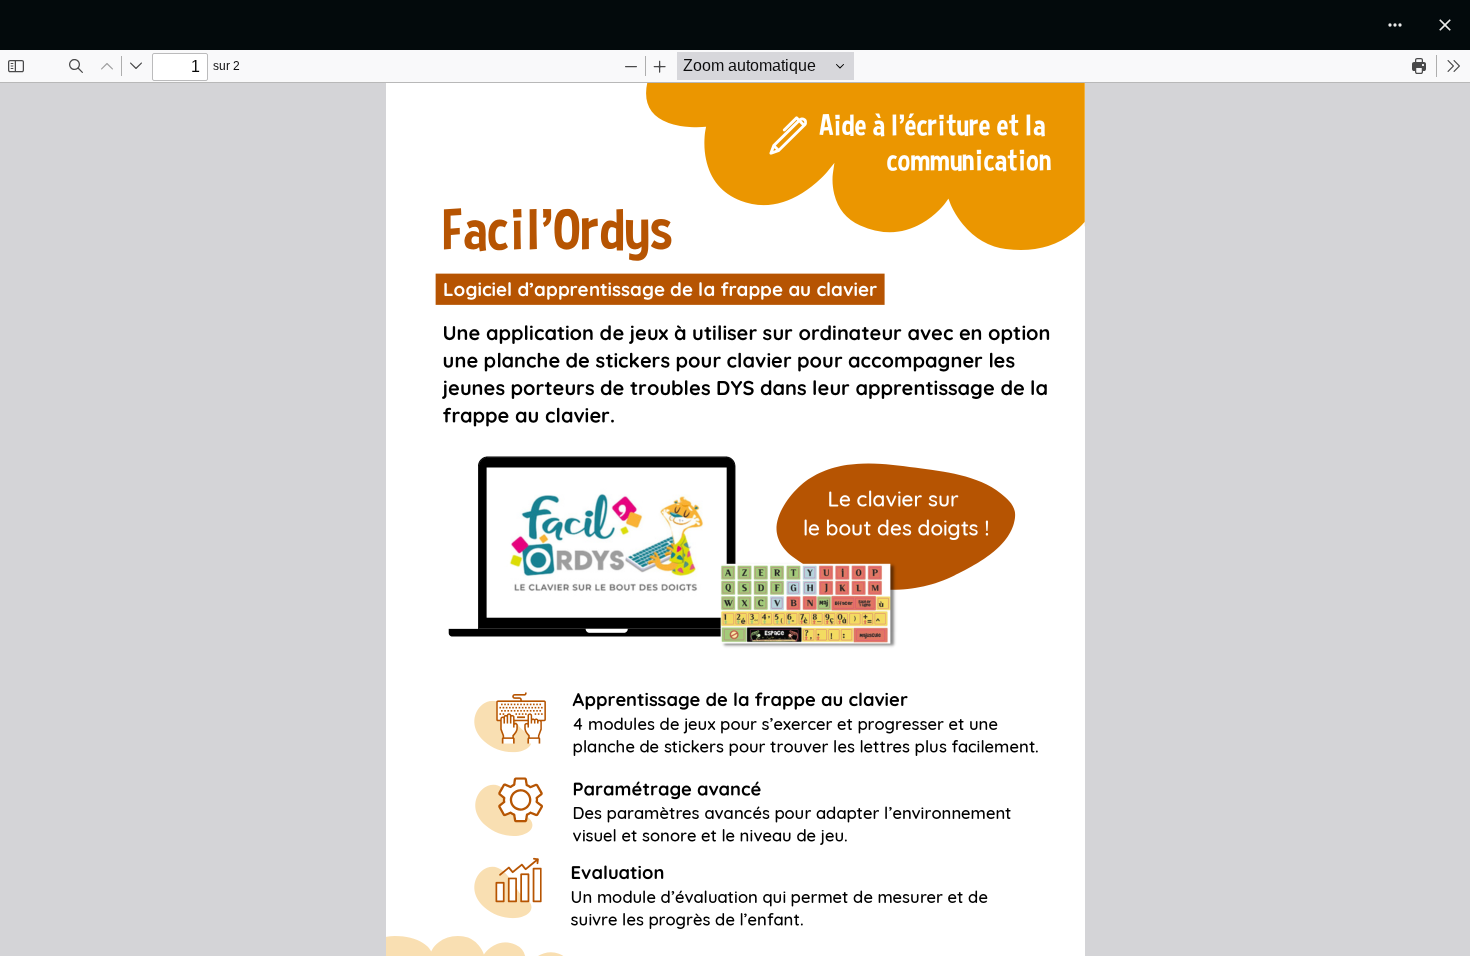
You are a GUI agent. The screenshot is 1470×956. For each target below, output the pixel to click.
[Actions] (1395, 25)
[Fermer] (1445, 25)
